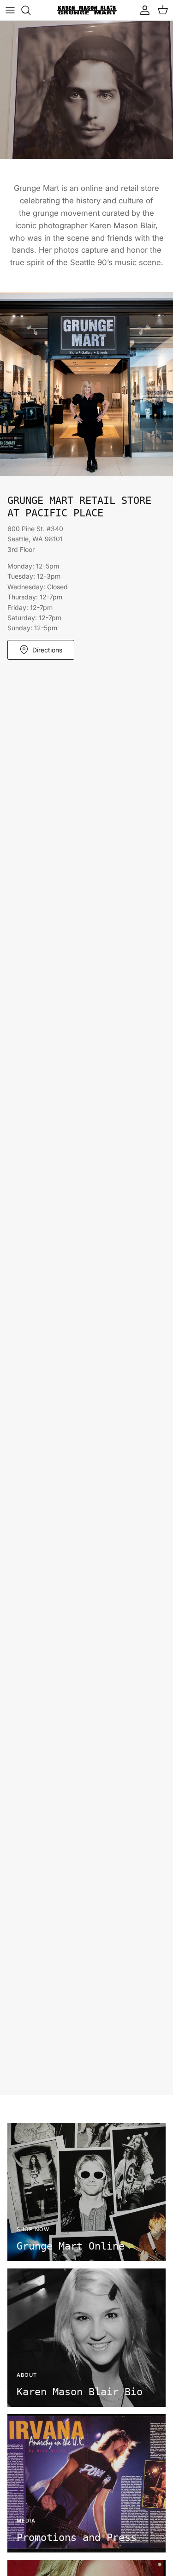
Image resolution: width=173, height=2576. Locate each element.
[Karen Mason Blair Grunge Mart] (87, 10)
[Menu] (10, 10)
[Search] (30, 10)
